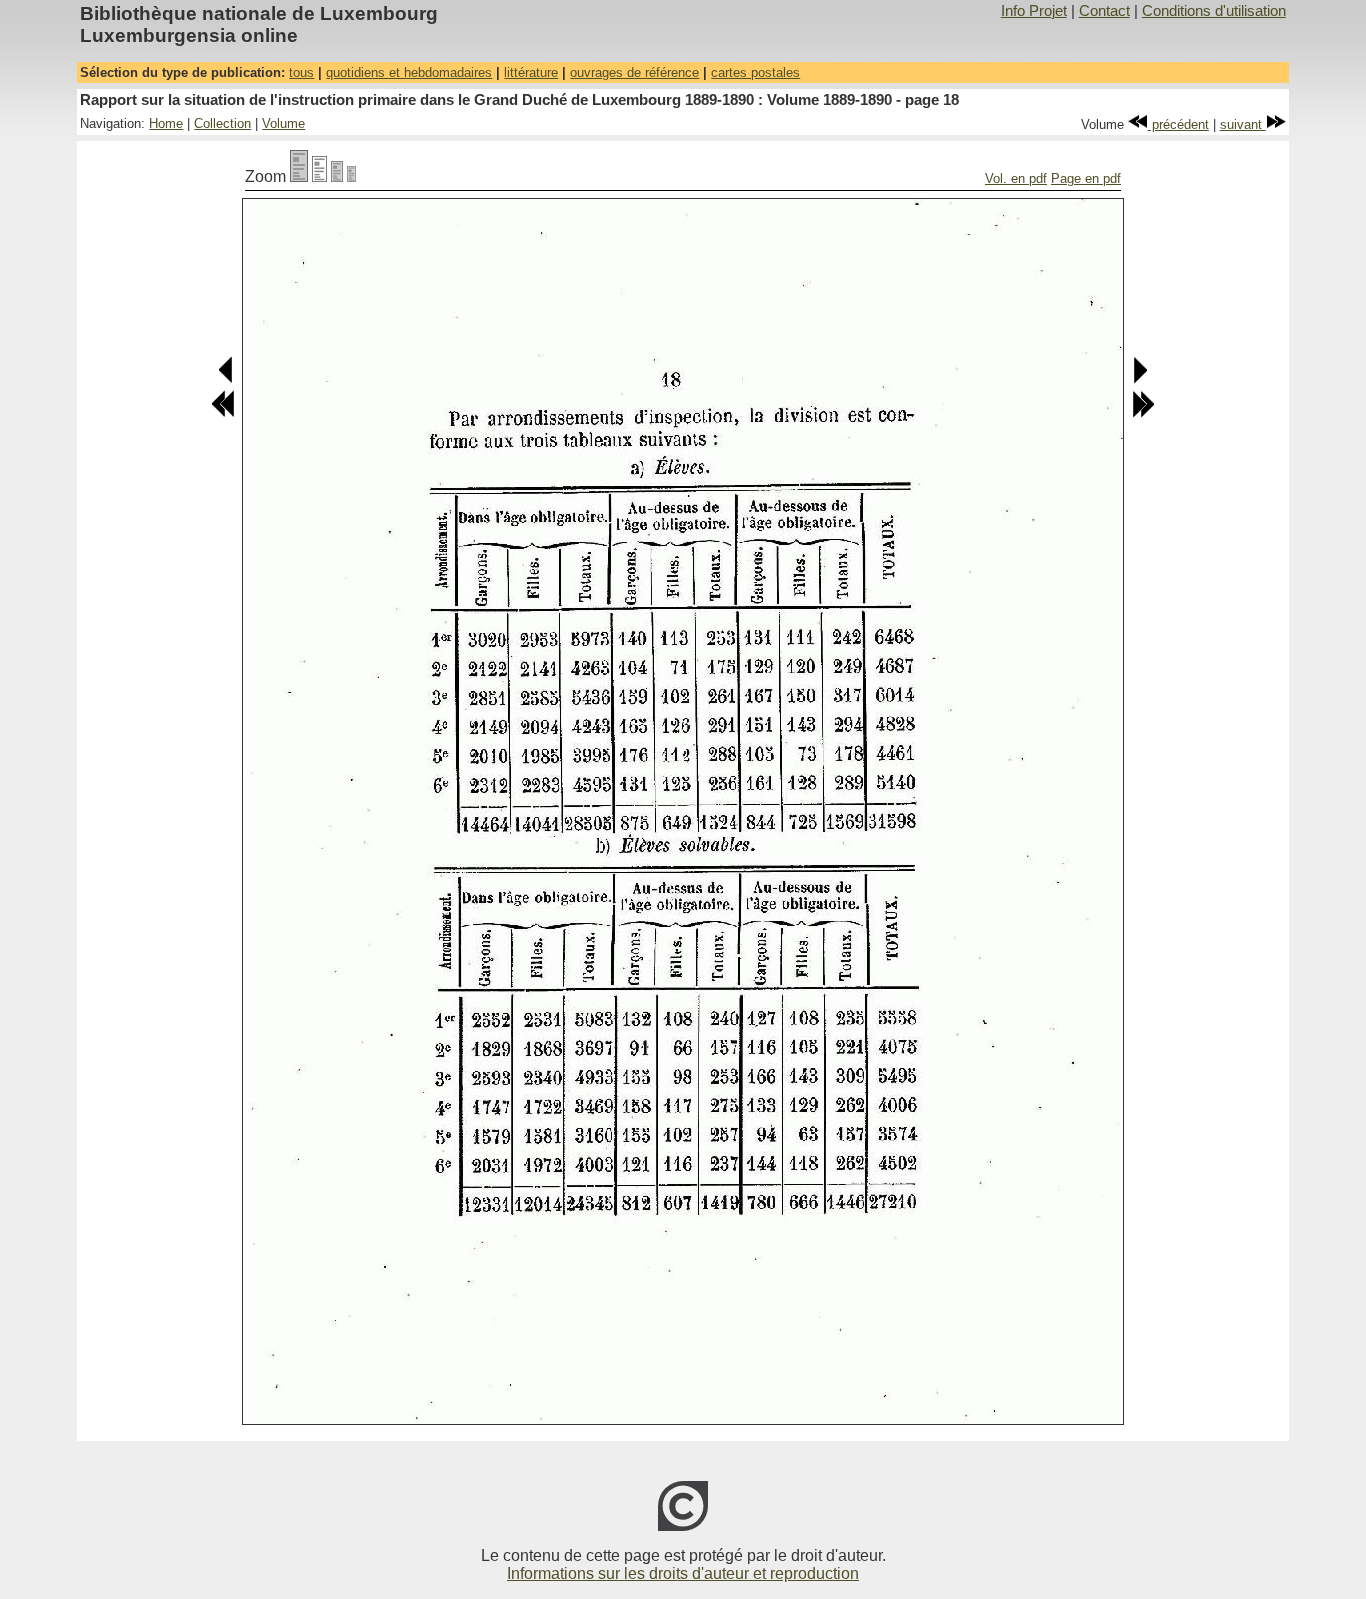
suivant (1243, 124)
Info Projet (1034, 11)
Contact (1104, 11)
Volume (283, 123)
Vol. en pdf (1016, 178)
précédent (1178, 124)
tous (301, 72)
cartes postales (755, 72)
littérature (531, 72)
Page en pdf (1086, 178)
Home (166, 123)
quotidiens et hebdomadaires (409, 72)
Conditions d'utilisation (1214, 11)
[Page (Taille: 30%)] (351, 176)
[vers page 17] (226, 379)
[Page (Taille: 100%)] (299, 176)
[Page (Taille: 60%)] (337, 176)
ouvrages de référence (634, 72)
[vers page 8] (223, 413)
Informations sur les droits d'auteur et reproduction (683, 1573)
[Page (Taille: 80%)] (319, 176)
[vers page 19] (1139, 379)
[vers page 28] (1143, 413)
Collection (222, 123)
